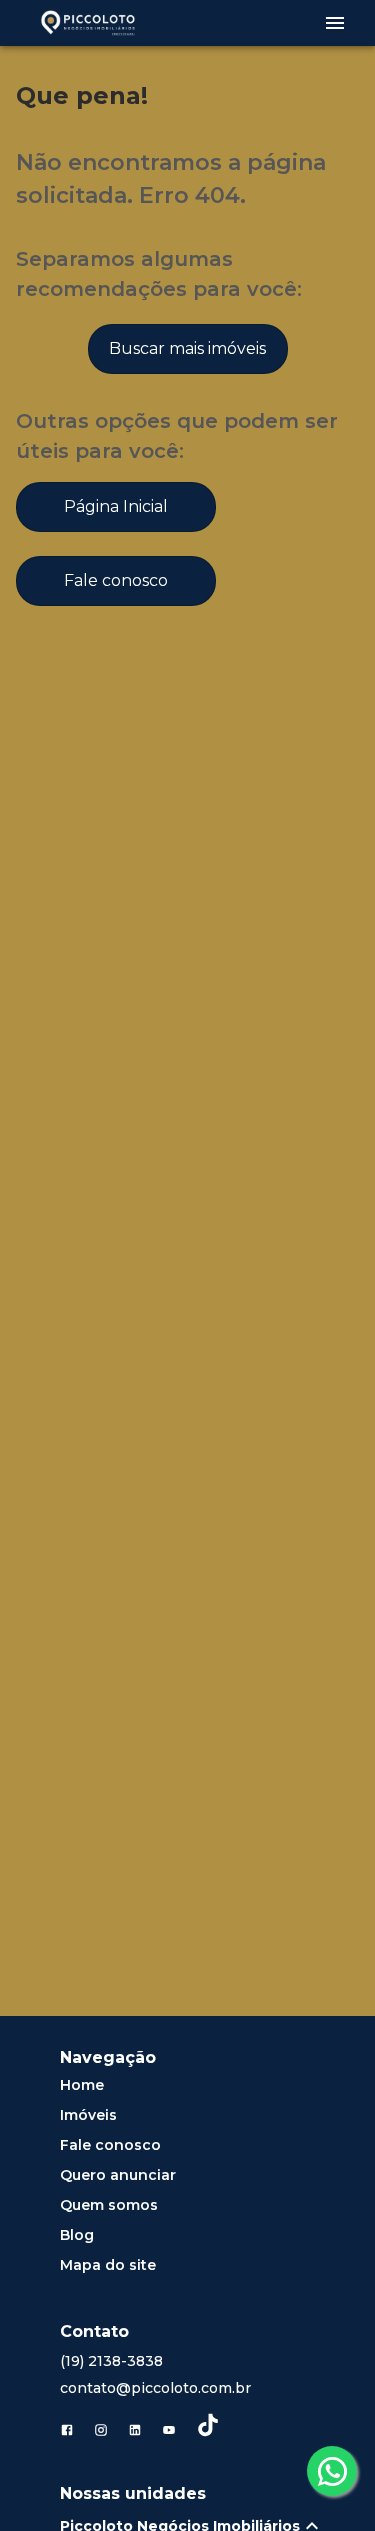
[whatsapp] (332, 2471)
